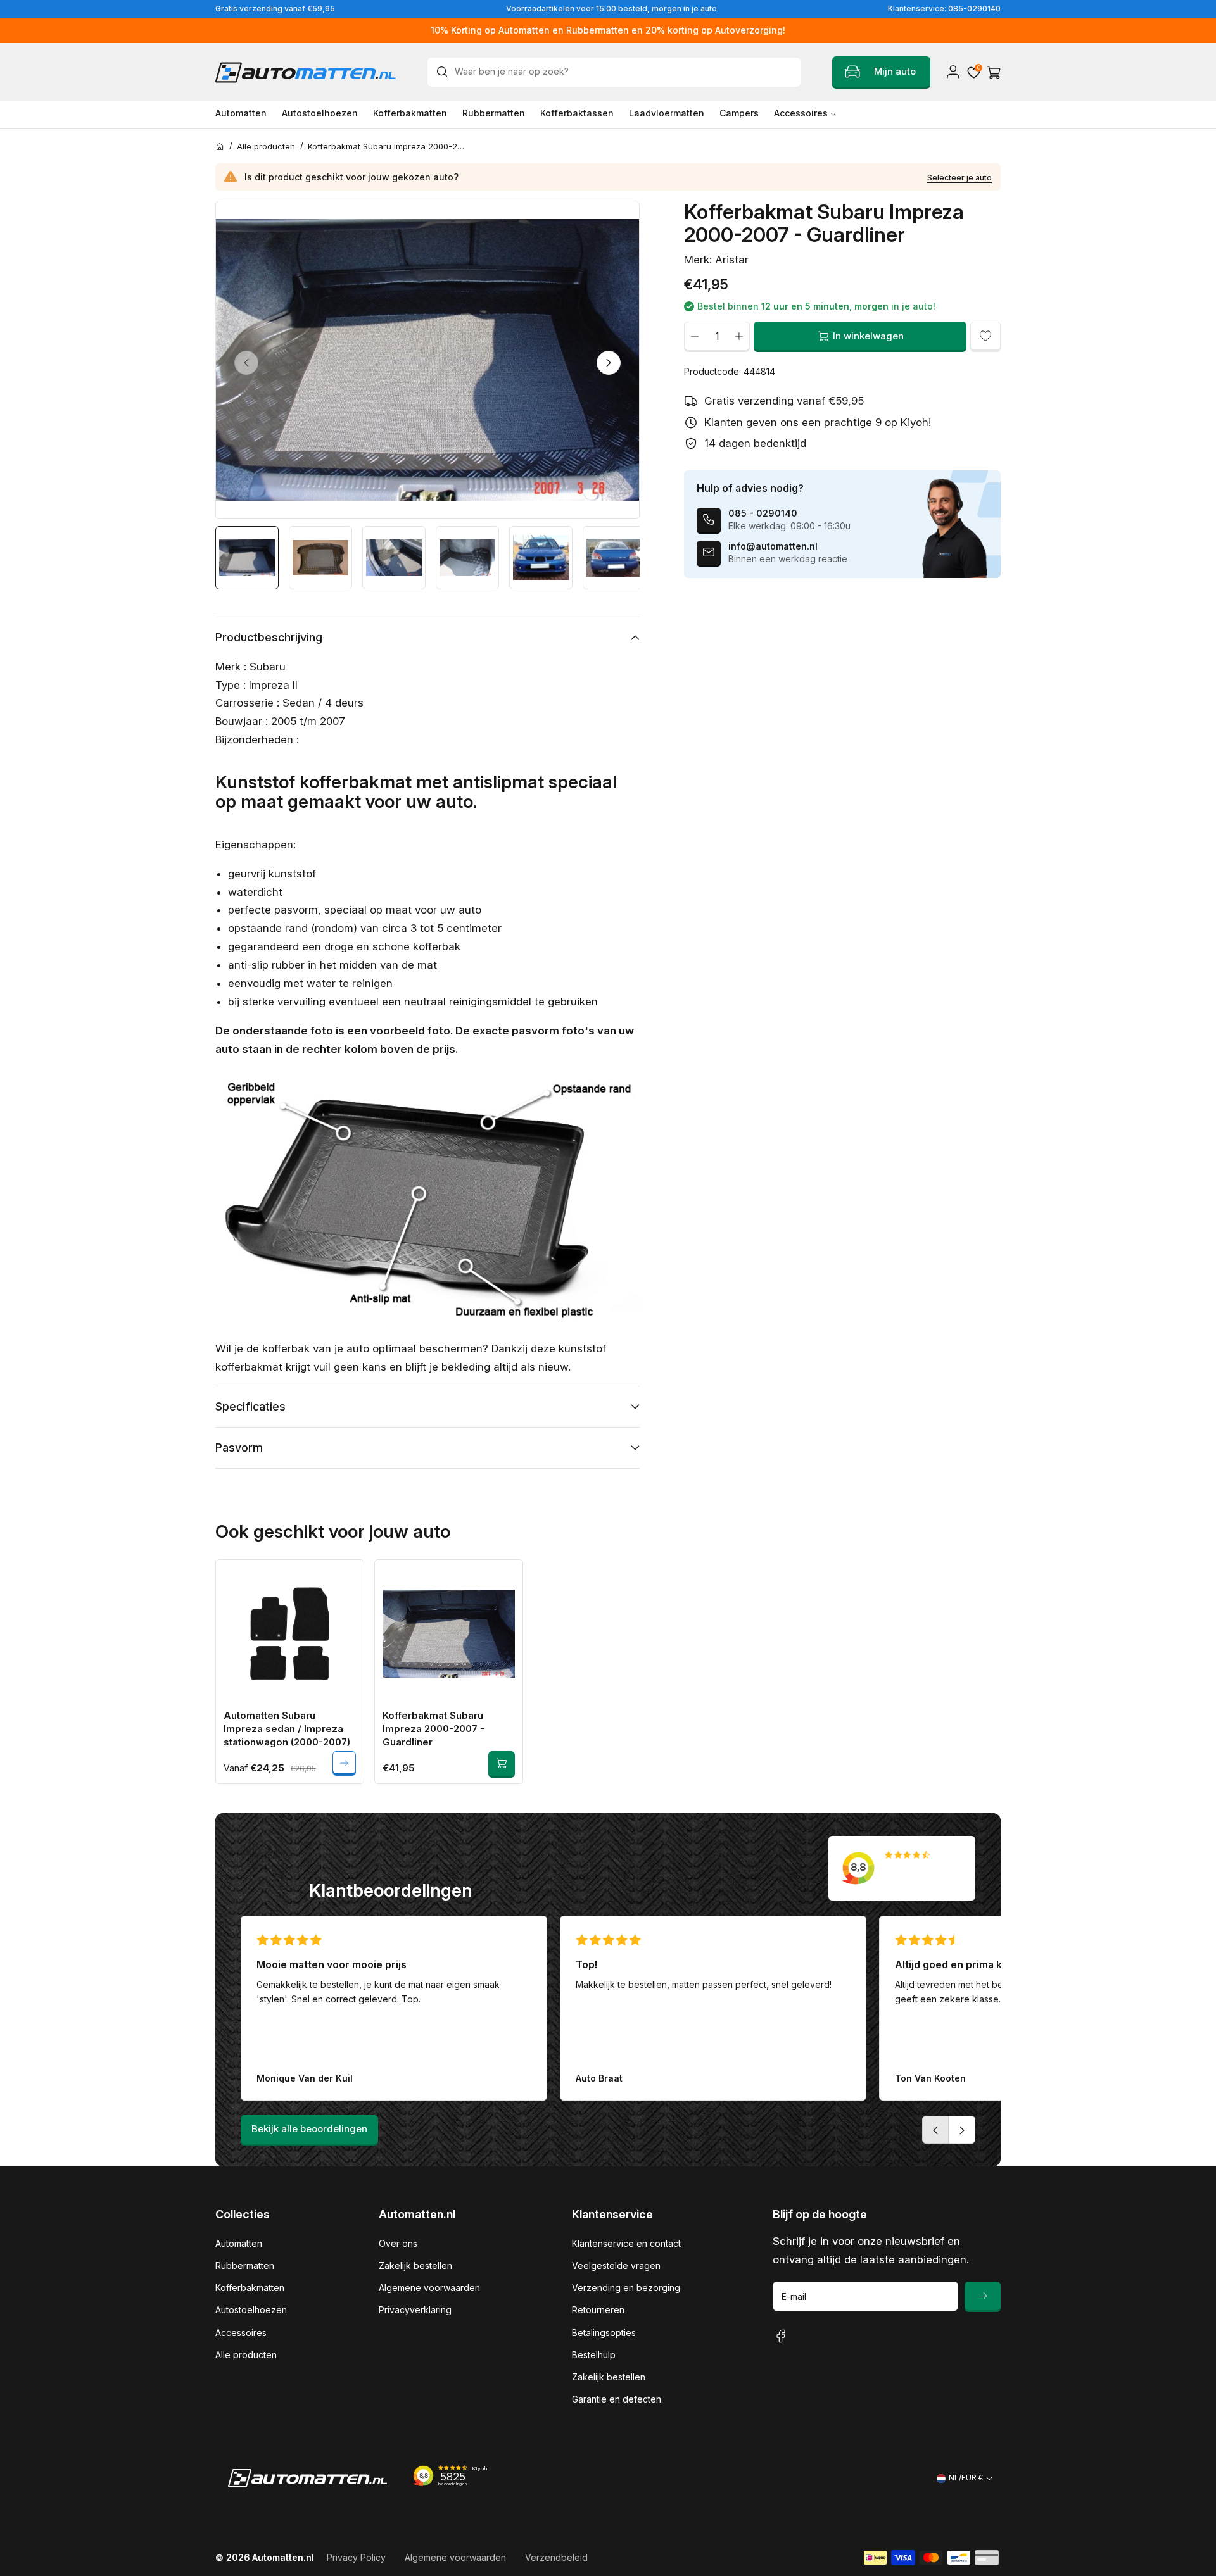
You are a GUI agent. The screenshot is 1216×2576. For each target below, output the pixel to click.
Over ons (398, 2243)
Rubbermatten (245, 2265)
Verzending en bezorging (626, 2288)
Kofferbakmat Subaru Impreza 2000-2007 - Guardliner (434, 1729)
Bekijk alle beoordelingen (309, 2129)
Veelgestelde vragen (616, 2265)
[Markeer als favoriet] (985, 336)
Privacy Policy (356, 2557)
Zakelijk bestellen (415, 2265)
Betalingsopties (604, 2333)
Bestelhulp (594, 2355)
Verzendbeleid (556, 2557)
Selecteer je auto (959, 178)
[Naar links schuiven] (246, 363)
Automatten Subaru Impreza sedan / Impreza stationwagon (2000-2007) (287, 1729)
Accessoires (241, 2333)
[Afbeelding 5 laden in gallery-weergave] (541, 558)
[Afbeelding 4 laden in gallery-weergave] (467, 558)
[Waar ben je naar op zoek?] (445, 72)
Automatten (239, 2243)
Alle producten (246, 2355)
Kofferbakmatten (250, 2288)
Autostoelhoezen (251, 2310)
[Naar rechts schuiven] (609, 363)
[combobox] (614, 72)
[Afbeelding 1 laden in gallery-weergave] (247, 558)
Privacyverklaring (415, 2310)
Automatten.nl (283, 2557)
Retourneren (598, 2310)
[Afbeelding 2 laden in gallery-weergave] (320, 558)
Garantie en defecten (617, 2399)
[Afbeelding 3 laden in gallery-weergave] (394, 558)
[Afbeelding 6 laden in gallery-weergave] (614, 558)
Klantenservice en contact (626, 2243)
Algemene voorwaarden (429, 2288)
